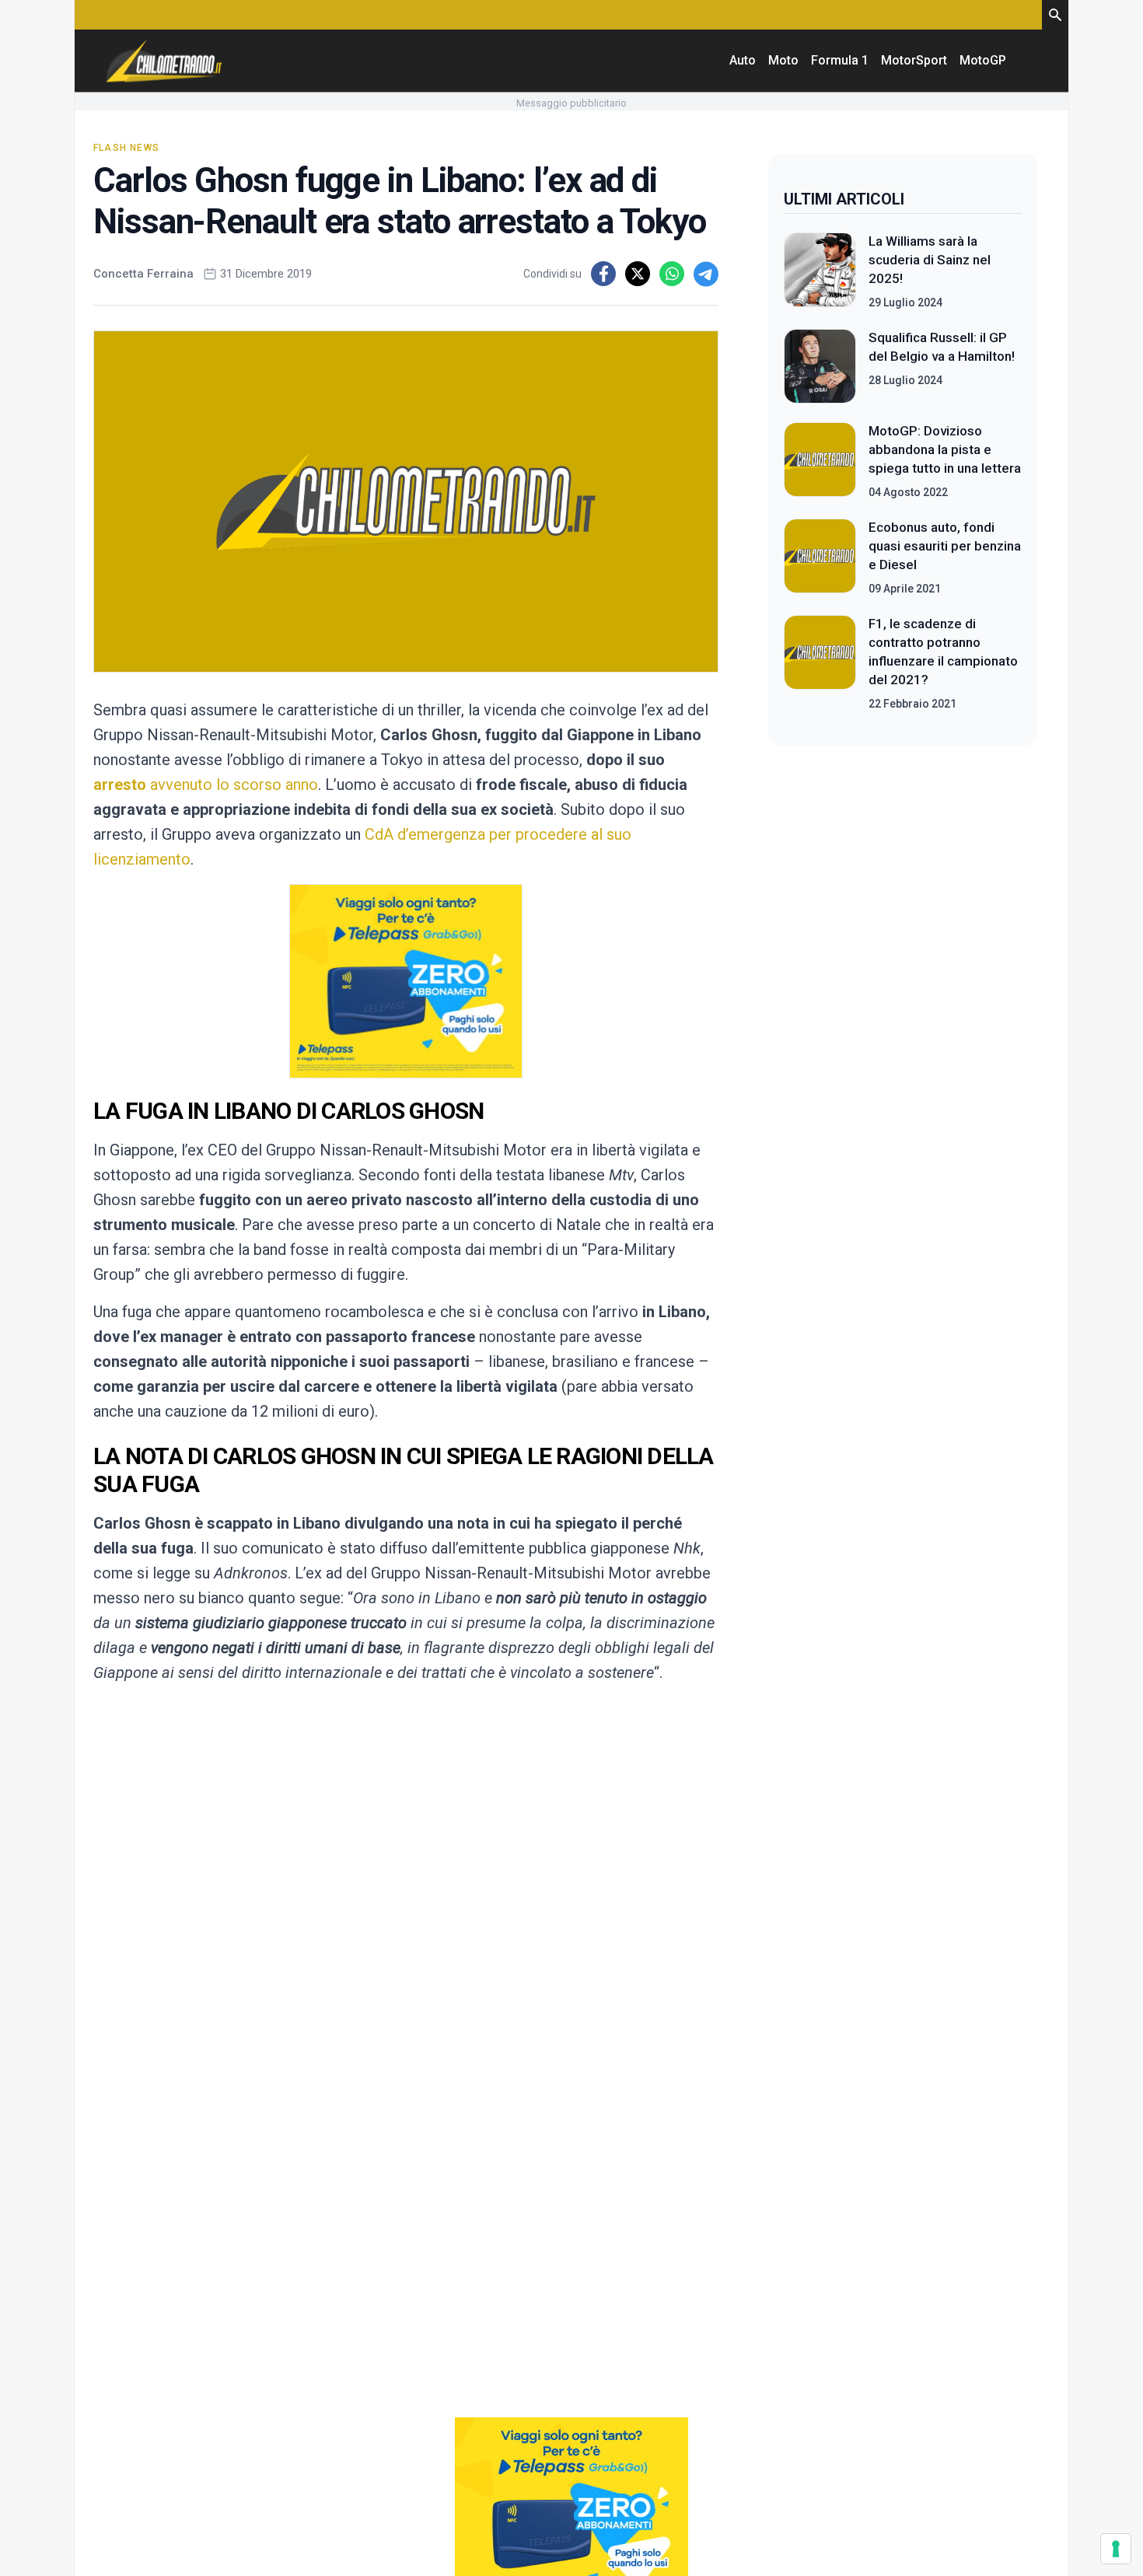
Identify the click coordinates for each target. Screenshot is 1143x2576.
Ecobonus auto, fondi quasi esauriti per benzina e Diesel (945, 546)
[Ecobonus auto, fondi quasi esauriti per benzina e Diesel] (820, 557)
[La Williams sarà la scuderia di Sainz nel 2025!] (820, 271)
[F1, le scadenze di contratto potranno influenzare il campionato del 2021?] (820, 663)
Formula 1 (840, 60)
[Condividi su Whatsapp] (672, 274)
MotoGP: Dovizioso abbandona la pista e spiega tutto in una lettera (945, 449)
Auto (743, 60)
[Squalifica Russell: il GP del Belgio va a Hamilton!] (820, 366)
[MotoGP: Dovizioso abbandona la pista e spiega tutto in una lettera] (820, 461)
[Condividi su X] (638, 274)
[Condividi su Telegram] (706, 274)
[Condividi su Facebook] (603, 274)
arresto (122, 785)
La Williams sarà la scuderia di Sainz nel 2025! (930, 260)
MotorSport (914, 60)
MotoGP (983, 60)
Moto (783, 60)
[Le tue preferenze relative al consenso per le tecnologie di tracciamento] (1116, 2549)
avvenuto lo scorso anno (234, 785)
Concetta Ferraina (143, 274)
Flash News (126, 148)
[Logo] (164, 61)
